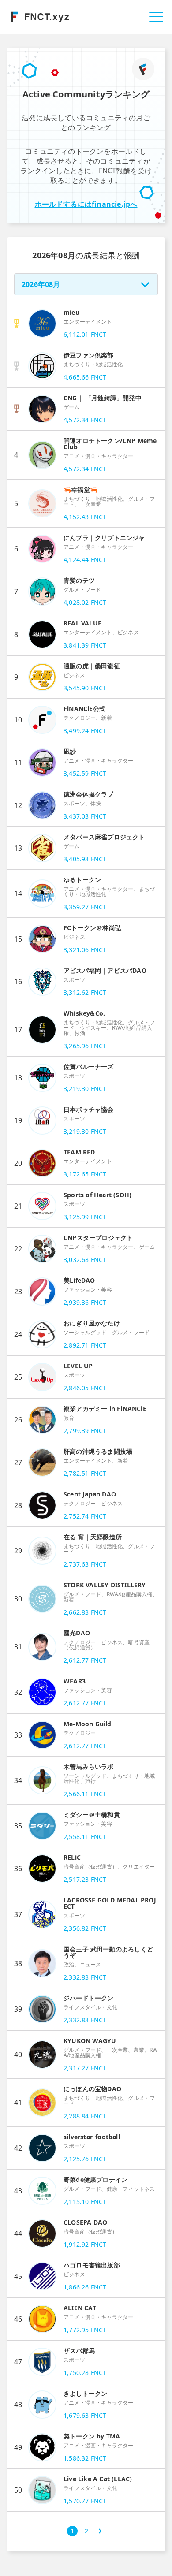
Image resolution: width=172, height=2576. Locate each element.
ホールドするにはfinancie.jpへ (86, 204)
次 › (100, 2531)
